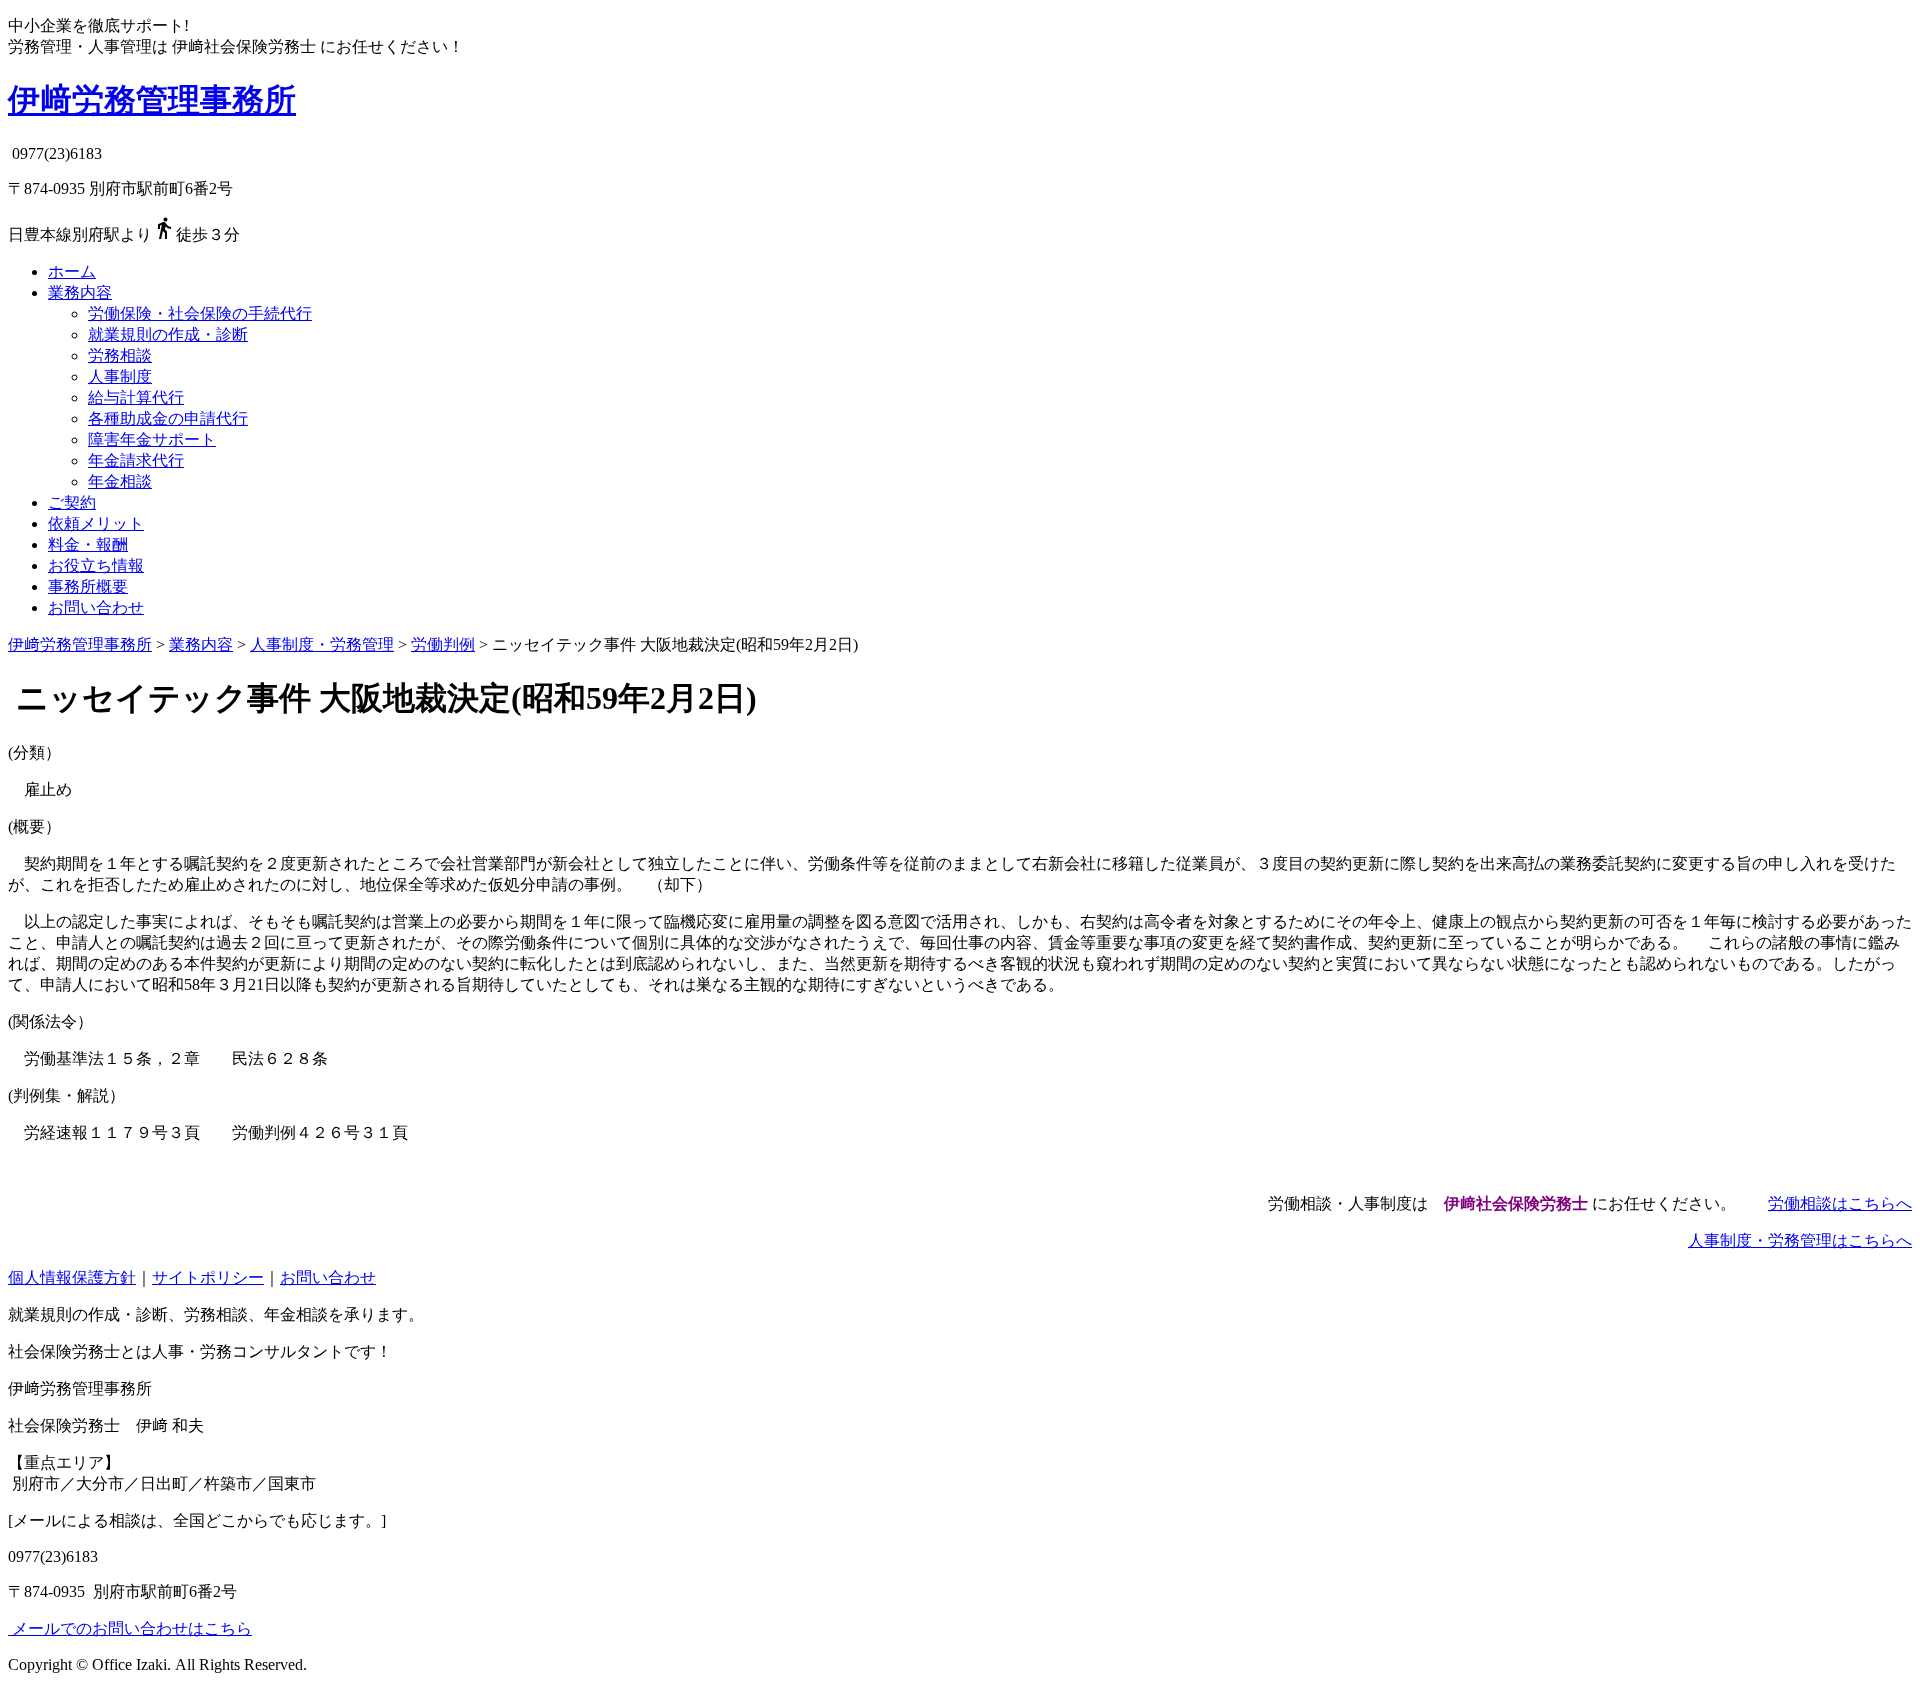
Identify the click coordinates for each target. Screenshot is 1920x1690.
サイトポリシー (208, 1277)
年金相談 (120, 481)
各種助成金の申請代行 (168, 418)
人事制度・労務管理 (322, 644)
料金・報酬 (88, 544)
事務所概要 (88, 586)
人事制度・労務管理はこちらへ (1800, 1240)
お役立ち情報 (96, 565)
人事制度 (120, 376)
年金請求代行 (136, 460)
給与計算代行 (136, 397)
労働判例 (443, 644)
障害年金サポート (152, 439)
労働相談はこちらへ (1840, 1203)
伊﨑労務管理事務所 (152, 100)
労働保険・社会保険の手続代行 (200, 313)
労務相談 (120, 355)
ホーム (72, 271)
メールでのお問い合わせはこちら (130, 1628)
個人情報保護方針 (72, 1277)
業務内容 (80, 292)
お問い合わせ (96, 607)
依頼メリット (96, 523)
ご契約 (72, 502)
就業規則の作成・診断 (168, 334)
